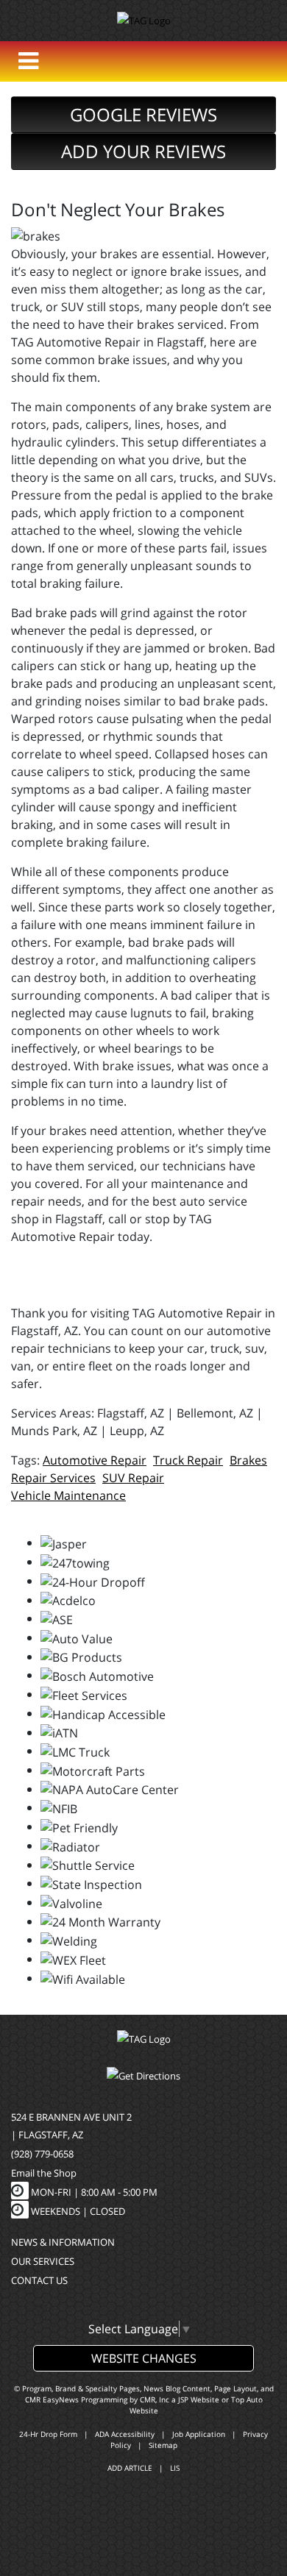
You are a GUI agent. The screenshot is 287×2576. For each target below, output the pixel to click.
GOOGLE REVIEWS (143, 114)
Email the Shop (44, 2173)
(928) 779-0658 (42, 2154)
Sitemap (163, 2445)
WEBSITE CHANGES (144, 2358)
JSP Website (199, 2399)
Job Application (199, 2434)
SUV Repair (133, 1478)
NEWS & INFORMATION (63, 2242)
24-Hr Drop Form (48, 2434)
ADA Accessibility (125, 2434)
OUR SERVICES (43, 2261)
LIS (175, 2468)
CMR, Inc (155, 2399)
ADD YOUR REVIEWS (143, 151)
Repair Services (53, 1478)
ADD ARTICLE (130, 2468)
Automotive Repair (95, 1460)
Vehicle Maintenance (68, 1495)
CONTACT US (39, 2280)
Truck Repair (188, 1460)
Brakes (248, 1460)
